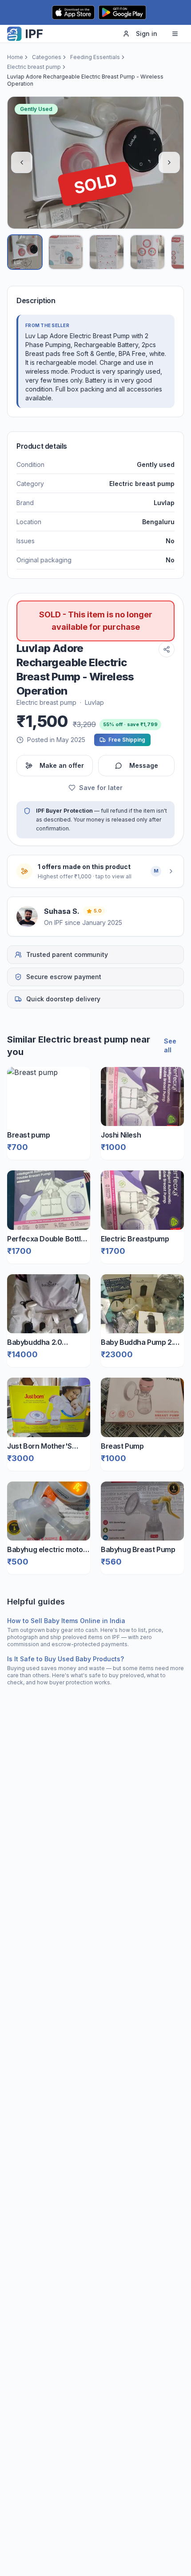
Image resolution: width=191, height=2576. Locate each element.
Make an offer (62, 765)
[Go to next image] (169, 162)
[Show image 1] (25, 252)
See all (170, 1045)
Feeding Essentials (95, 57)
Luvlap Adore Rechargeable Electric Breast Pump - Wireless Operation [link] (85, 80)
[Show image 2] (66, 252)
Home (15, 57)
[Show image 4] (147, 252)
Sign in (147, 34)
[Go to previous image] (22, 162)
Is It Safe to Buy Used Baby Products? (66, 1659)
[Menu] (175, 34)
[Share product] (167, 649)
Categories (47, 57)
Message (144, 765)
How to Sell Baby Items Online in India (66, 1621)
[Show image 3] (107, 252)
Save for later (101, 788)
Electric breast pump (34, 67)
